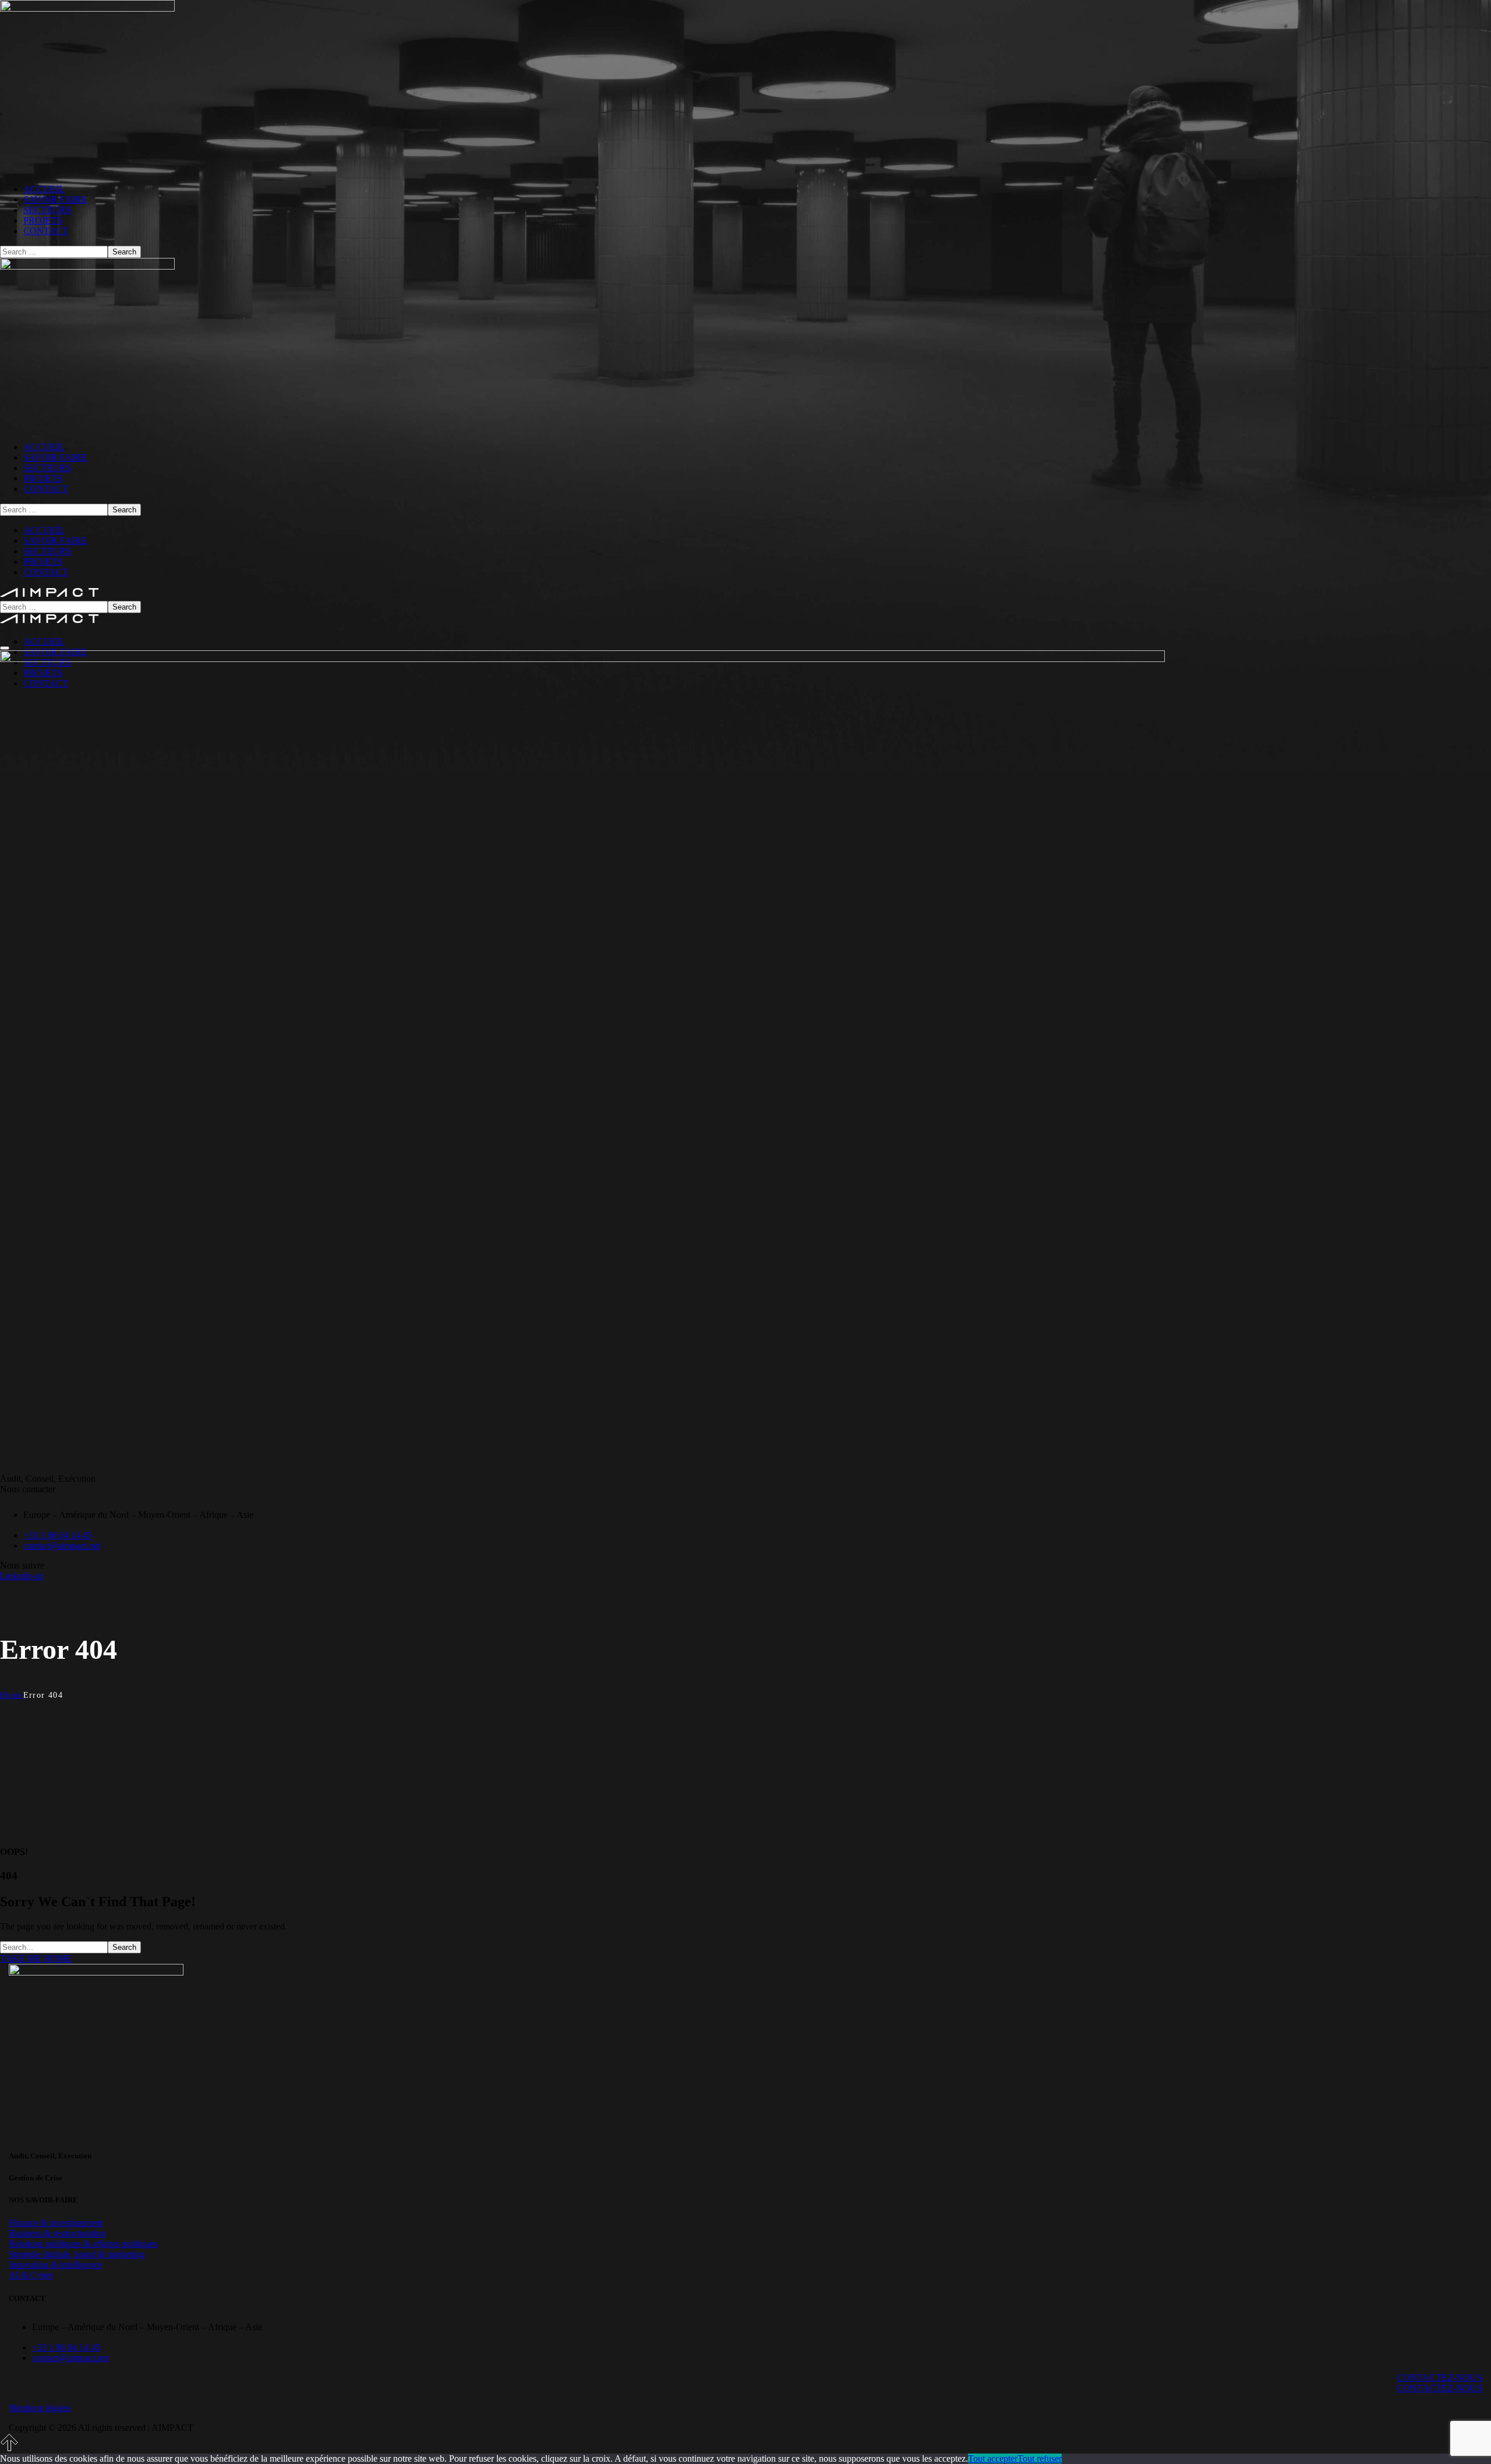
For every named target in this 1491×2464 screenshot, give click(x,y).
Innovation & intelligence (55, 2265)
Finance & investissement (56, 2223)
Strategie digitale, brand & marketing (76, 2254)
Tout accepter (993, 2458)
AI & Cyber (31, 2275)
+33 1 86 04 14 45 (57, 1535)
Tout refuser (1040, 2458)
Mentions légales (40, 2408)
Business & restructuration (57, 2233)
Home (12, 1695)
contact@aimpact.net (62, 1546)
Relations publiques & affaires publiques (83, 2244)
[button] (745, 1959)
